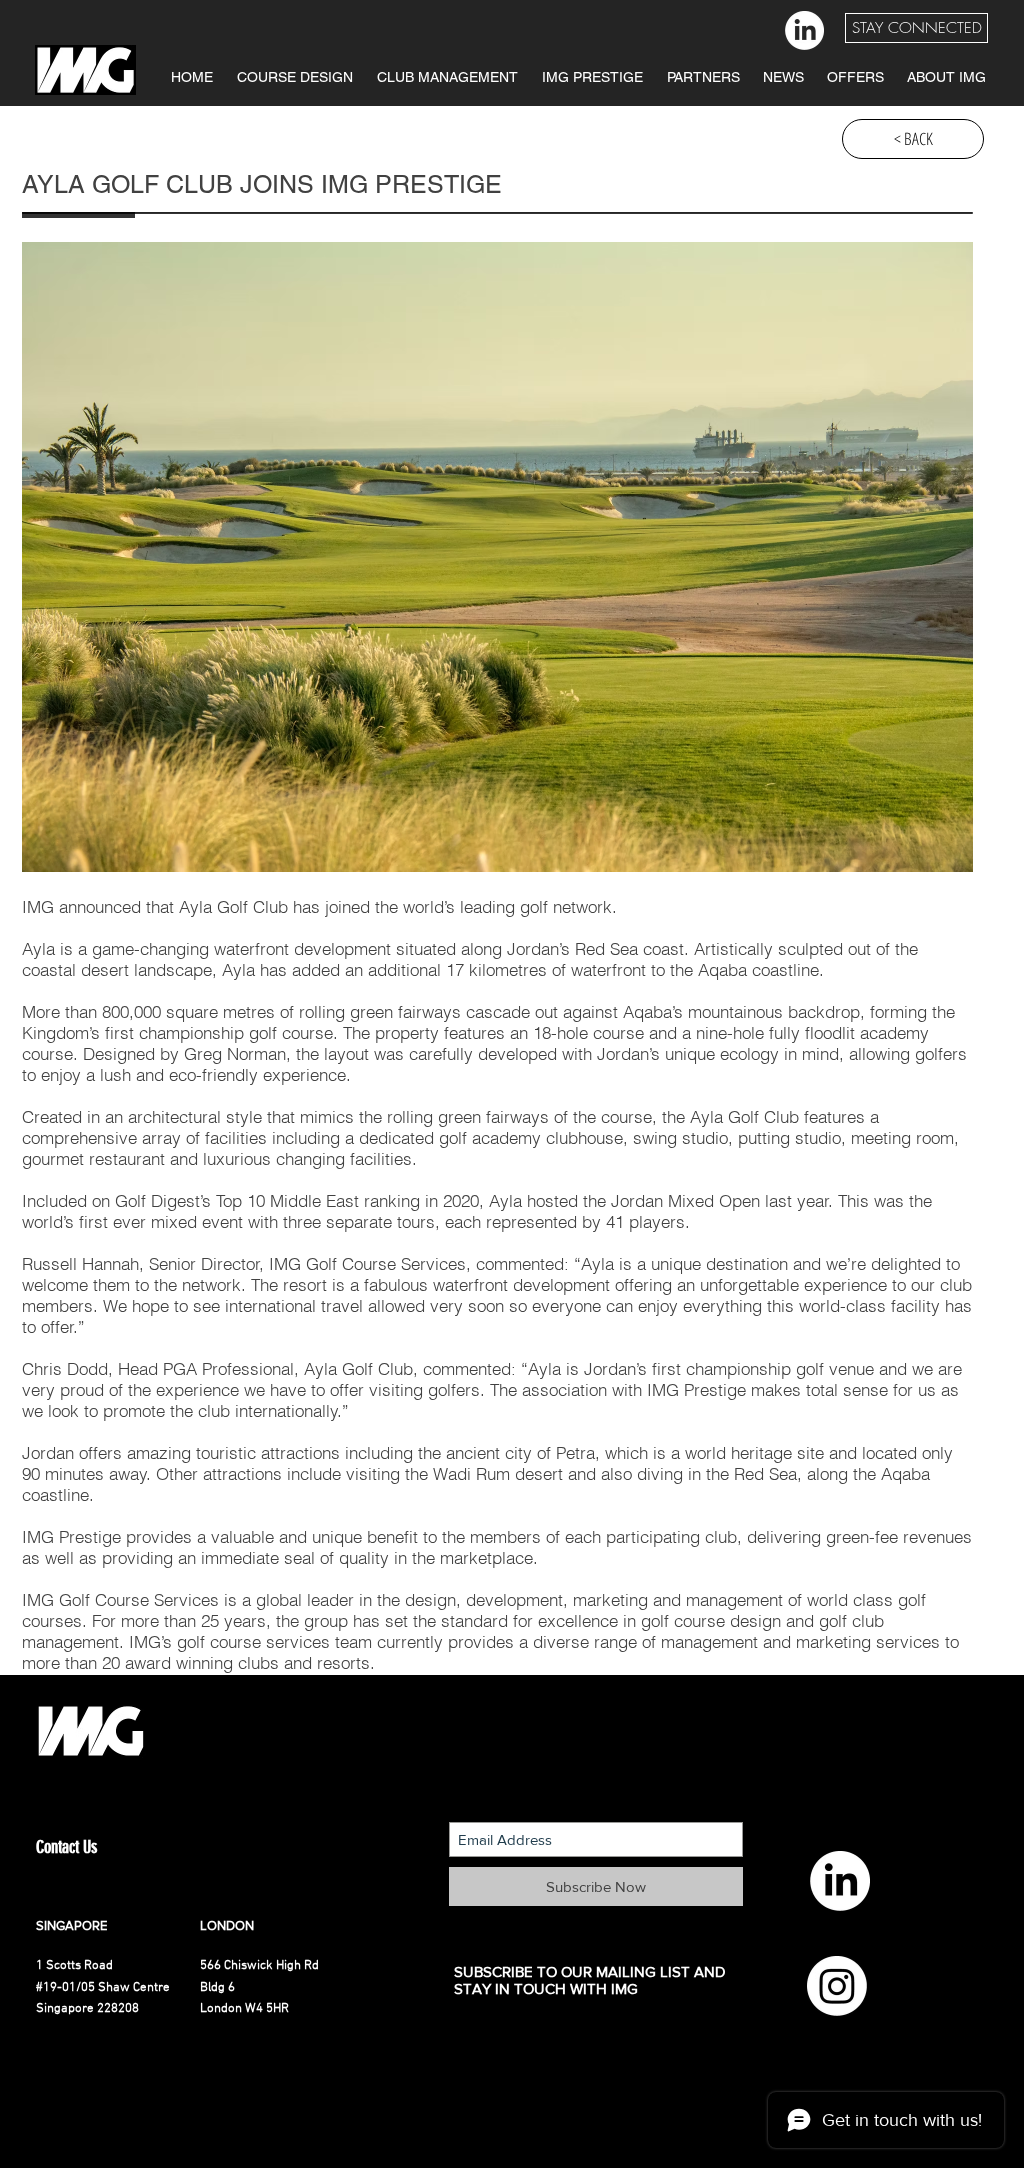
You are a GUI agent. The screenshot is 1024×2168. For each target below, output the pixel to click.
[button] (916, 28)
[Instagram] (837, 1986)
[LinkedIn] (804, 30)
